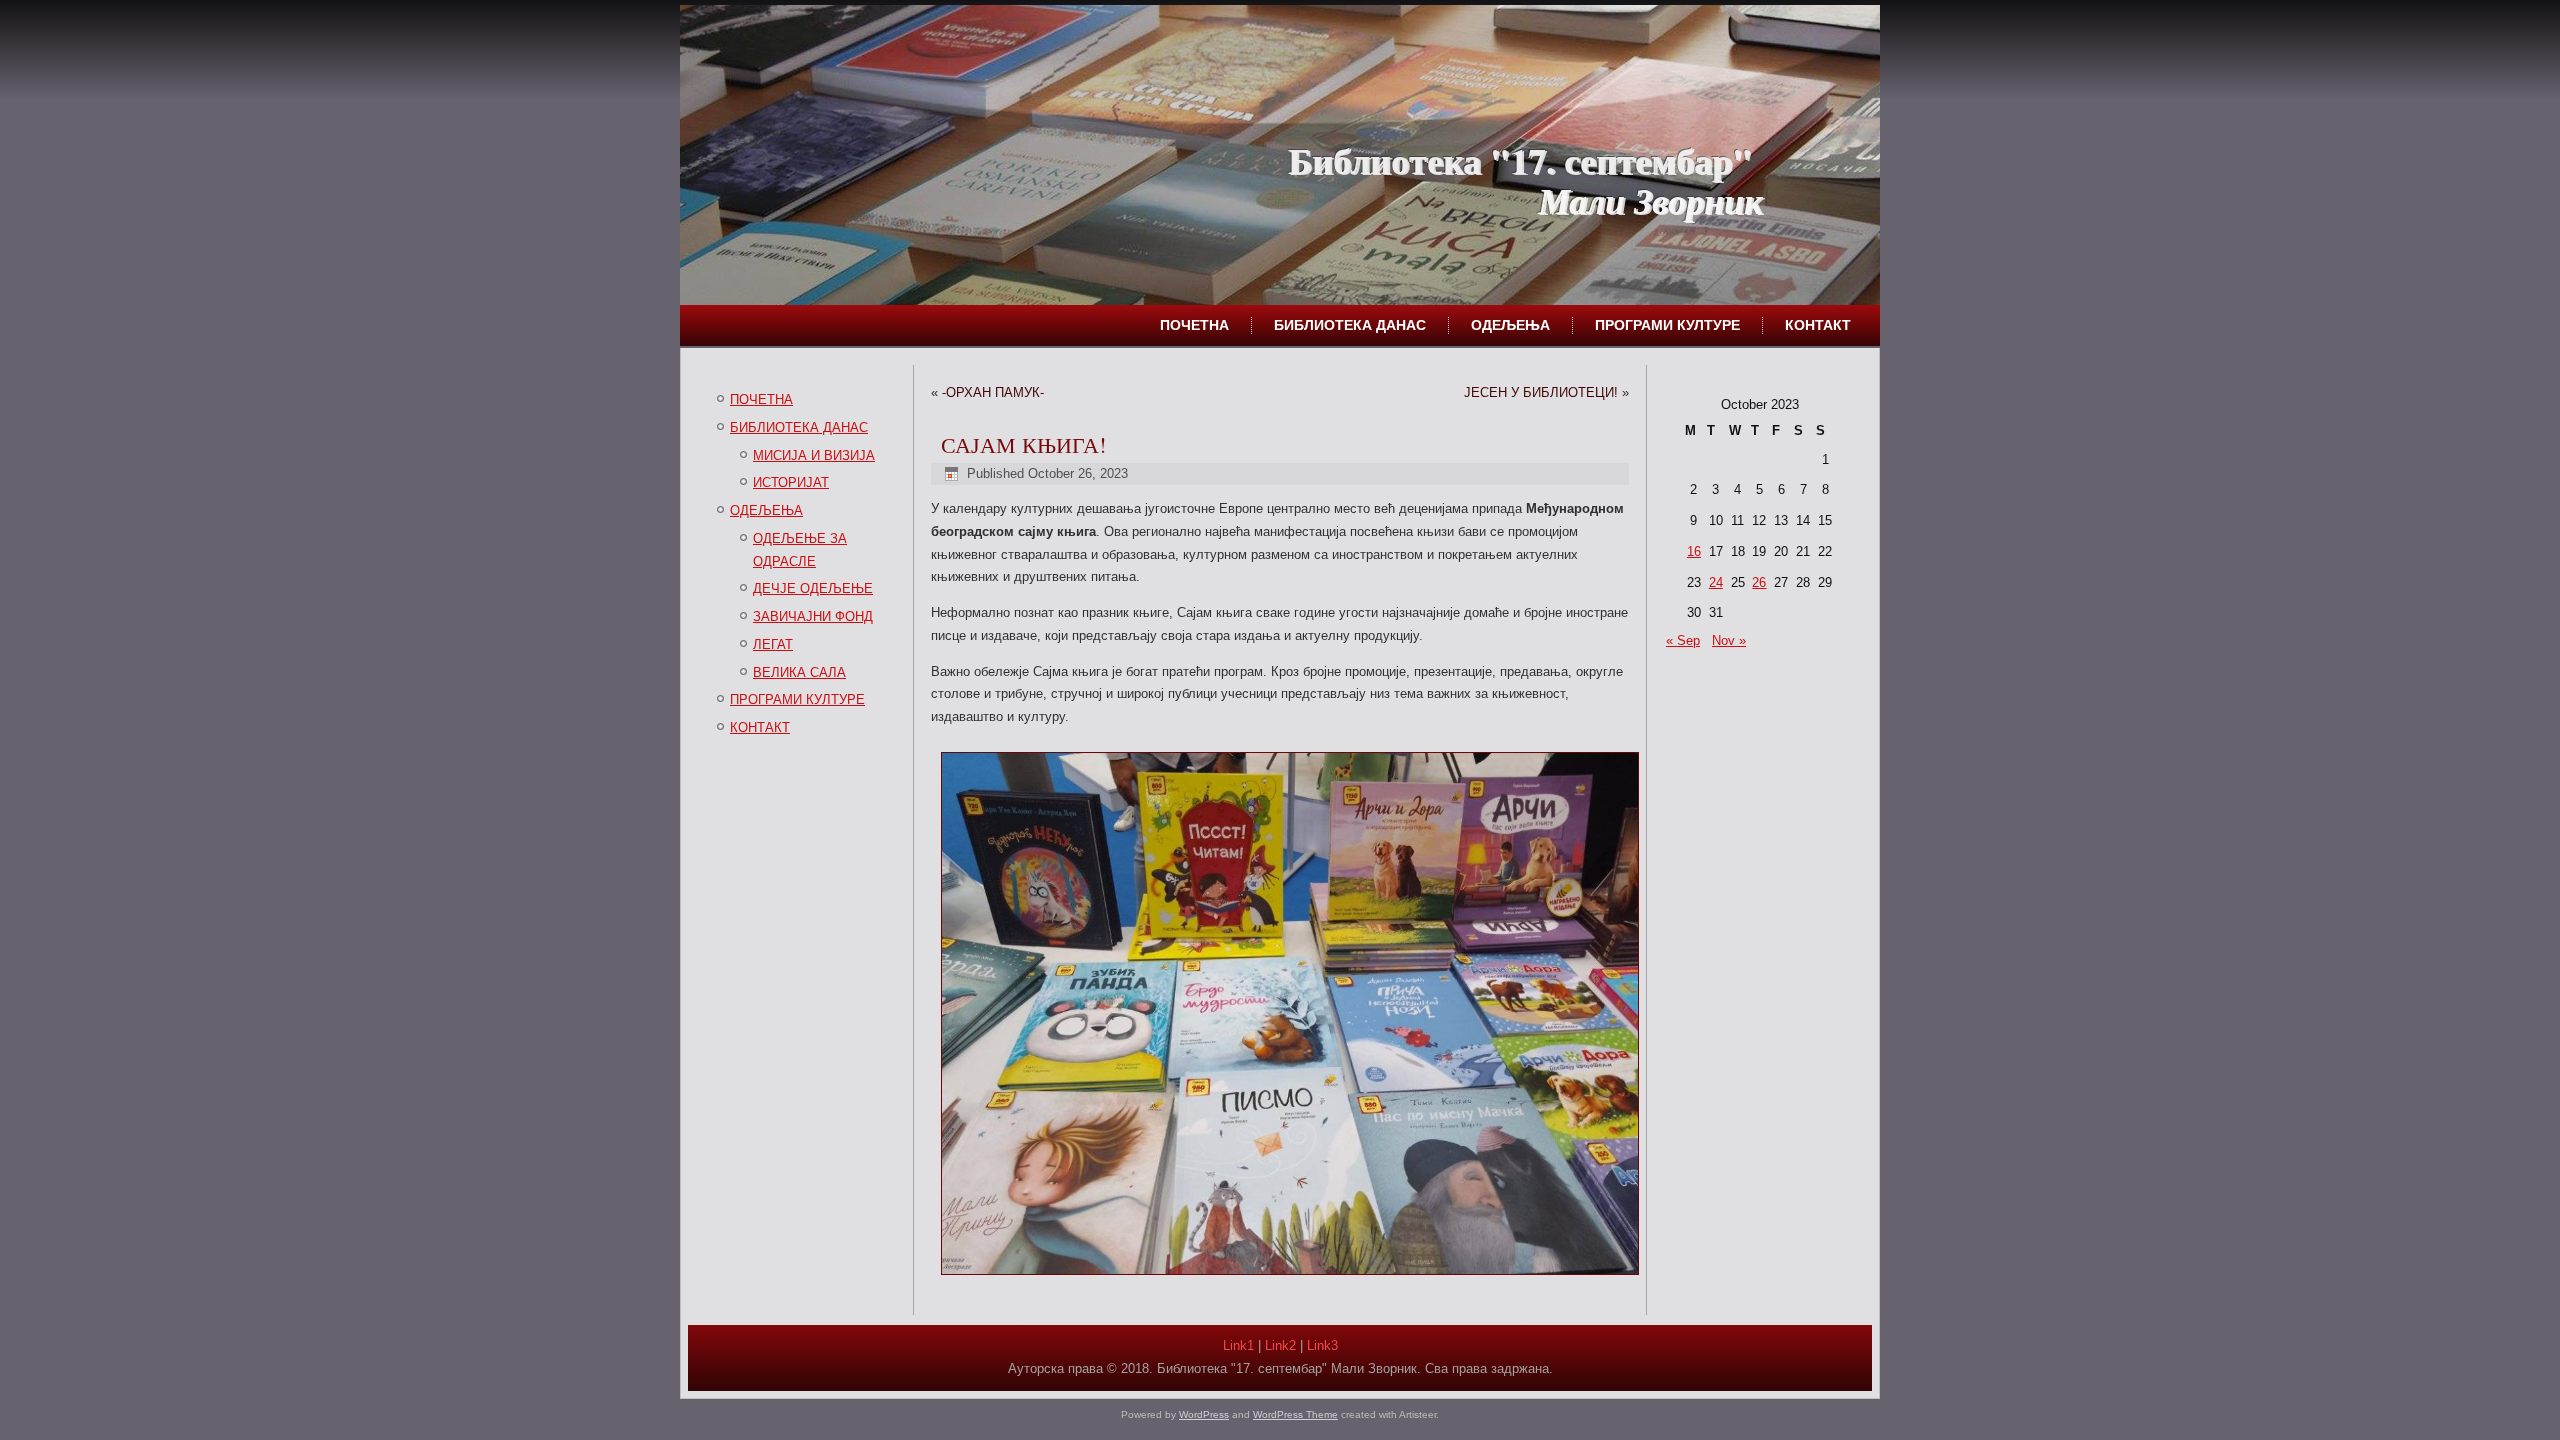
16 (1694, 551)
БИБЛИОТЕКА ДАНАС (1350, 325)
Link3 (1322, 1345)
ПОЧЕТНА (1194, 325)
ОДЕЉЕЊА (1510, 325)
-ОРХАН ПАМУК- (993, 392)
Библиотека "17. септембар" (1520, 160)
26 (1759, 582)
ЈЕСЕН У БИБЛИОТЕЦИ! (1541, 392)
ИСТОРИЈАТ (791, 482)
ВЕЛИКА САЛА (799, 672)
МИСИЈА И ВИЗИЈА (814, 455)
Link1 (1238, 1345)
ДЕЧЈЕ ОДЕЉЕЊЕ (813, 588)
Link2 (1280, 1345)
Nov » (1729, 640)
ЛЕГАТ (773, 644)
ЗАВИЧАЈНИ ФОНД (813, 616)
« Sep (1683, 640)
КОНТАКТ (1818, 325)
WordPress (1204, 1414)
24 (1716, 582)
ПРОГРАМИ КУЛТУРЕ (1667, 325)
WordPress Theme (1295, 1414)
